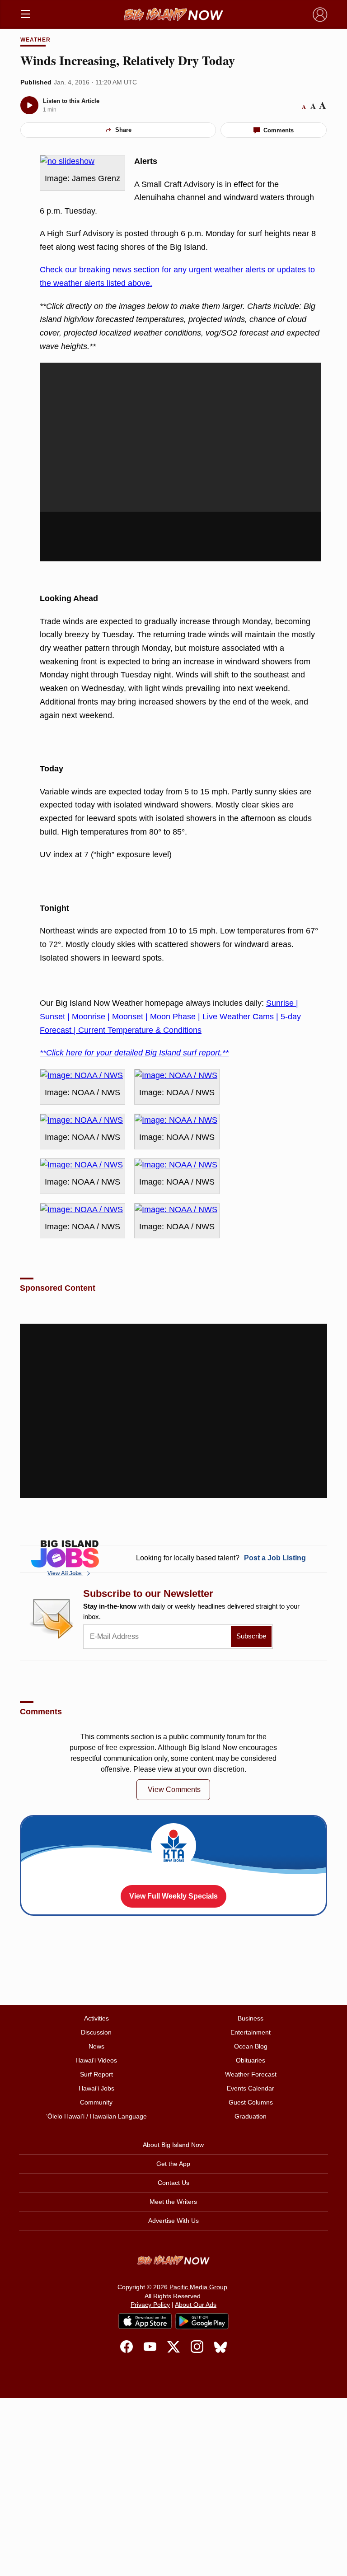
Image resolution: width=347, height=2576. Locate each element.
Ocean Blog (251, 2046)
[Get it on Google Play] (202, 2321)
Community (96, 2102)
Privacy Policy (150, 2305)
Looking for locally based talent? (221, 1558)
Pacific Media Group (198, 2287)
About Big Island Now (173, 2145)
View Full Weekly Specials (173, 1896)
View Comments (174, 1790)
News (96, 2046)
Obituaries (251, 2060)
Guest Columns (251, 2102)
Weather (35, 40)
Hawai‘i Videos (96, 2060)
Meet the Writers (173, 2202)
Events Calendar (251, 2088)
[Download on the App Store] (145, 2321)
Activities (96, 2018)
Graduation (251, 2116)
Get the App (173, 2164)
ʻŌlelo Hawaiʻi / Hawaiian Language (96, 2116)
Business (251, 2018)
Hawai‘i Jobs (96, 2088)
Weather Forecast (251, 2074)
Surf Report (96, 2074)
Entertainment (251, 2032)
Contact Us (173, 2183)
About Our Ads (196, 2305)
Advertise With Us (173, 2221)
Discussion (96, 2032)
